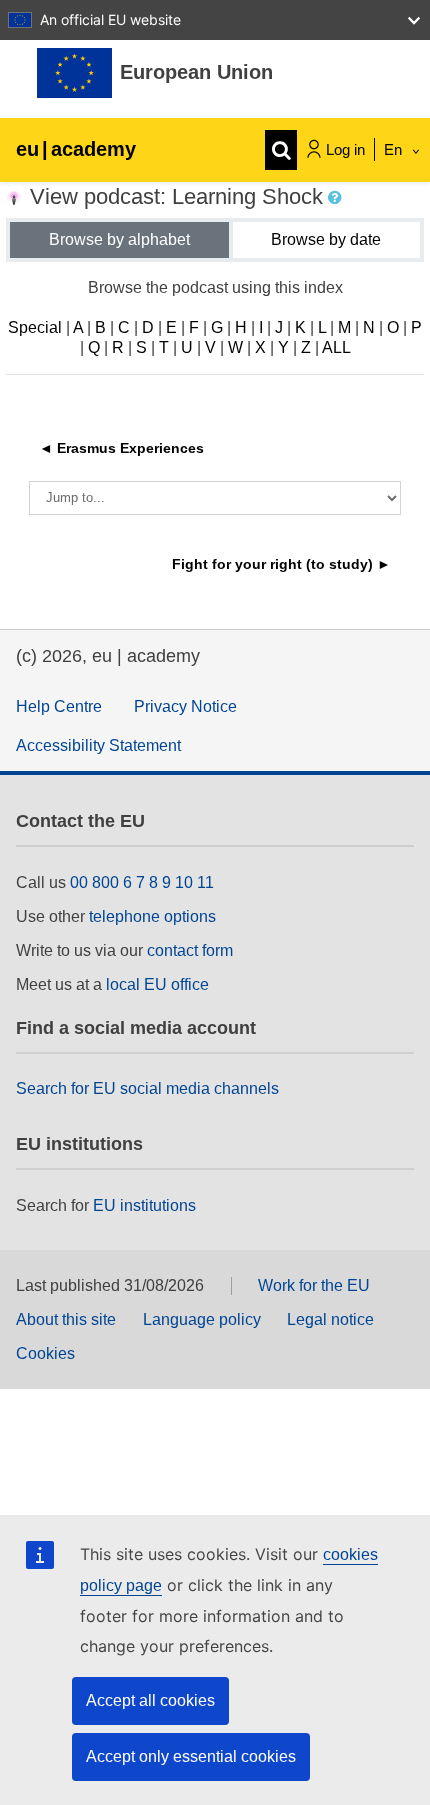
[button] (337, 198)
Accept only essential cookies (191, 1756)
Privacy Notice (185, 706)
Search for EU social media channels (147, 1088)
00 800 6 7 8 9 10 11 (142, 882)
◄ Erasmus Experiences (121, 448)
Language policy (202, 1319)
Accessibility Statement (98, 745)
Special (35, 327)
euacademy (76, 149)
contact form (190, 950)
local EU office (157, 984)
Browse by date (326, 239)
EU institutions (144, 1205)
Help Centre (59, 706)
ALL (336, 347)
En (395, 149)
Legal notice (330, 1319)
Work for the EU (314, 1285)
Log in (345, 149)
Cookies (45, 1353)
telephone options (152, 916)
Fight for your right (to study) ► (281, 564)
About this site (66, 1319)
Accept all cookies (150, 1700)
